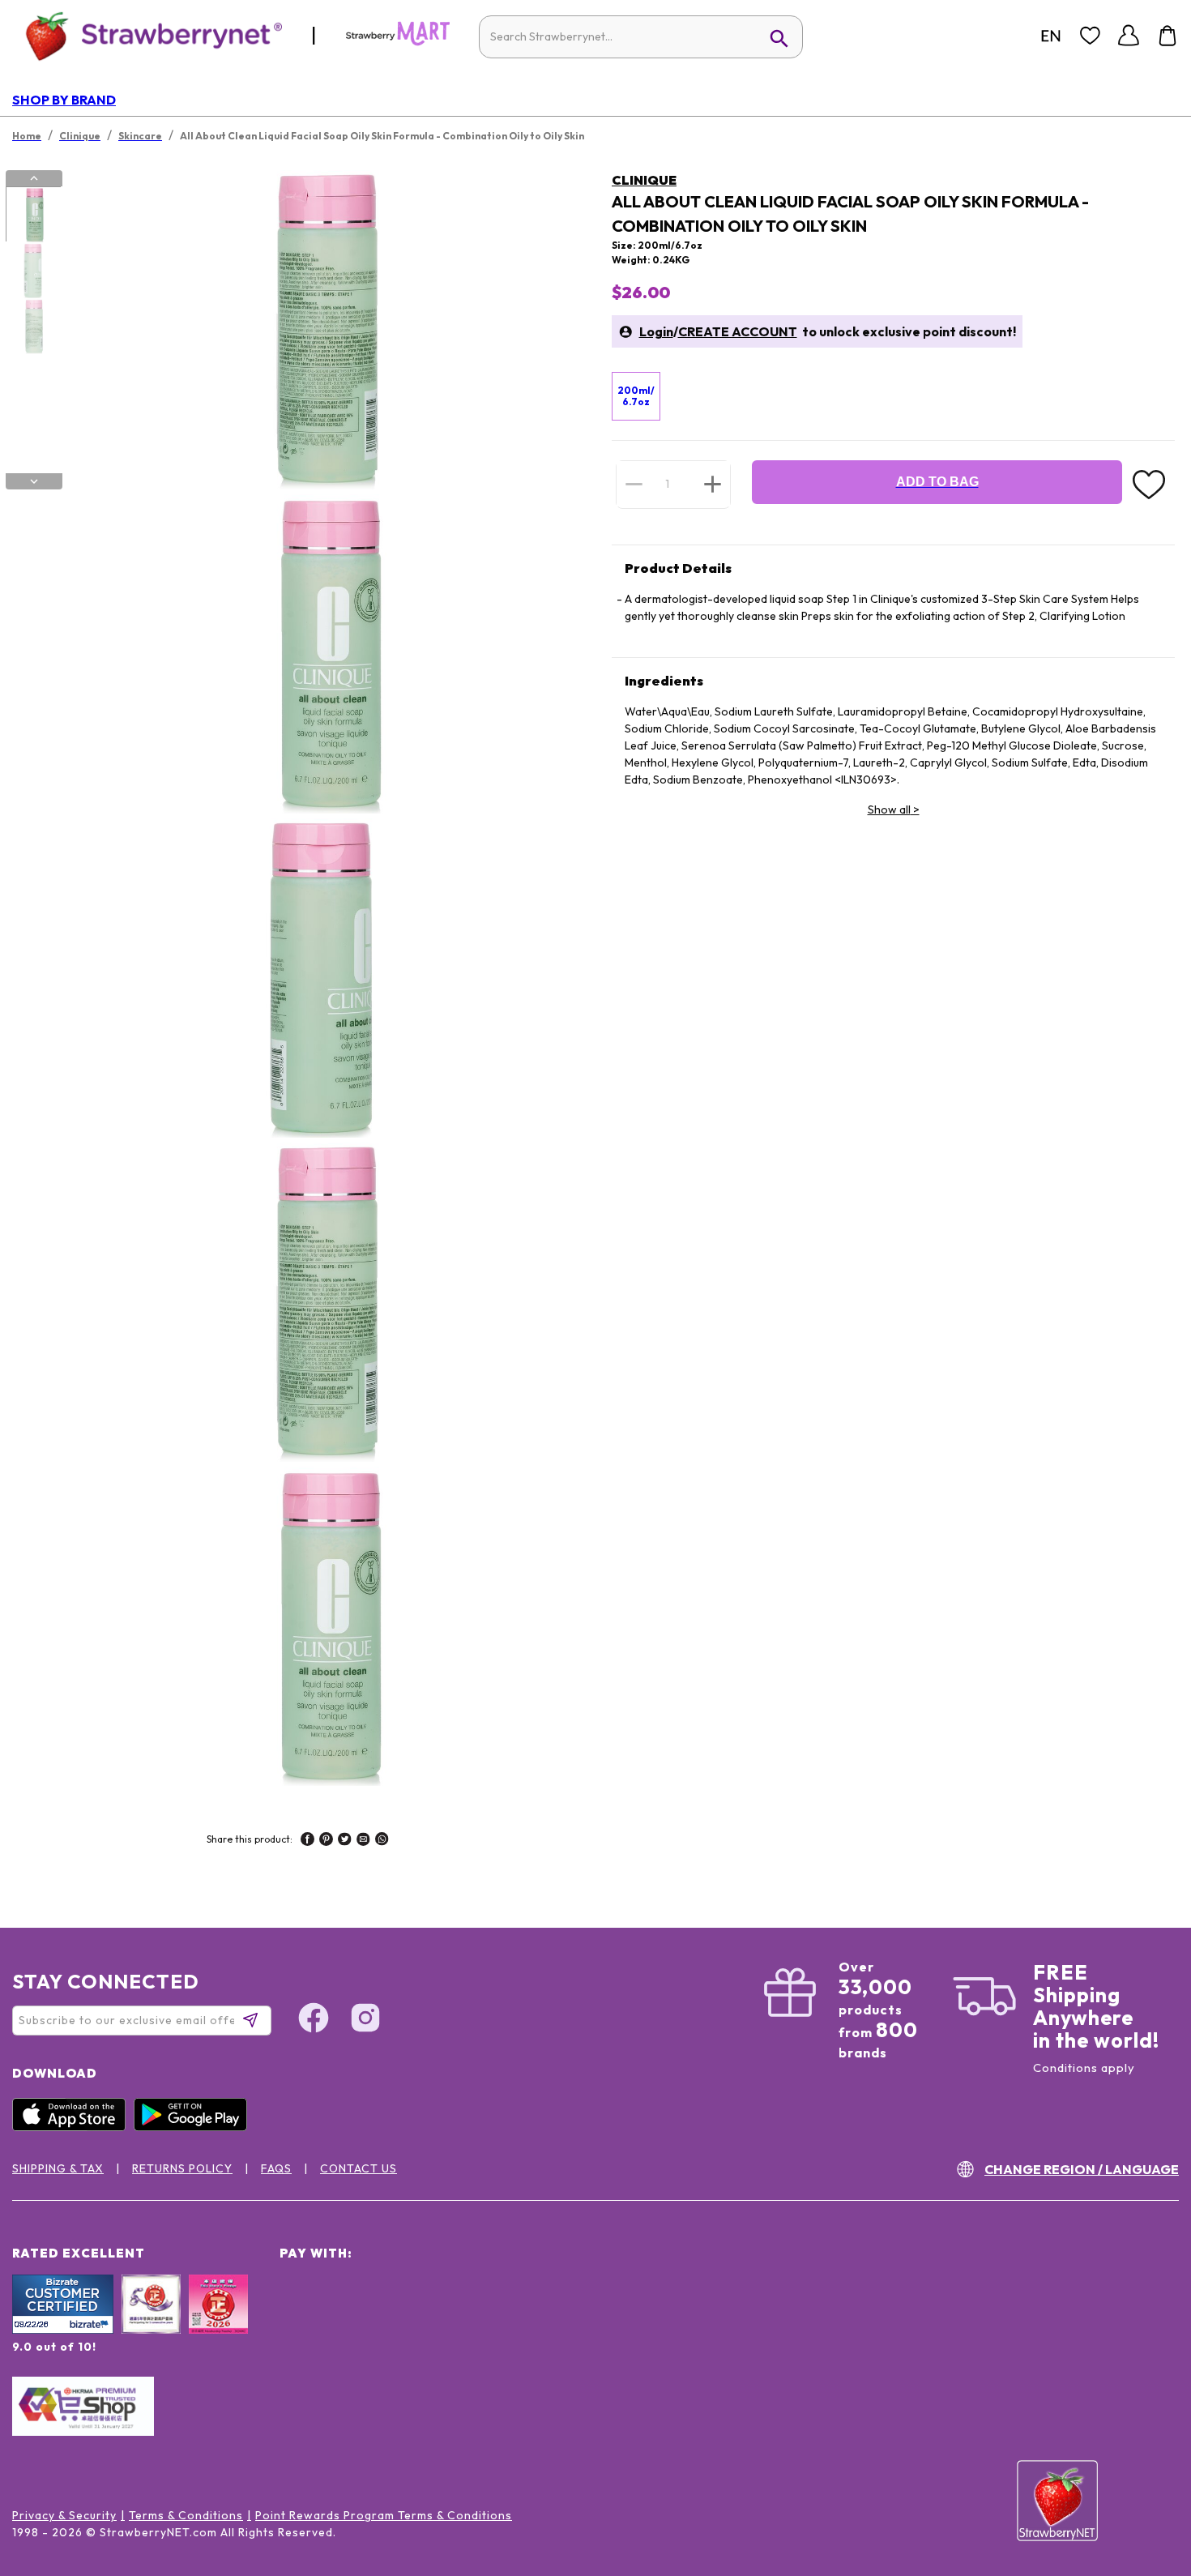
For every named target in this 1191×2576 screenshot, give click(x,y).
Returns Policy (182, 2168)
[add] (713, 484)
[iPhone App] (73, 2127)
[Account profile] (1129, 36)
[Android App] (194, 2127)
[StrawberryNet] (147, 35)
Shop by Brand (64, 100)
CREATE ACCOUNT (738, 331)
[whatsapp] (382, 1841)
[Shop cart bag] (1168, 36)
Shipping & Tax (58, 2168)
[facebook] (307, 1841)
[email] (363, 1841)
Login (656, 331)
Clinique (644, 180)
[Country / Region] (1051, 36)
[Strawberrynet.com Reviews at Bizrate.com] (63, 2330)
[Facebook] (314, 2020)
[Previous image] (34, 178)
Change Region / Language (1082, 2169)
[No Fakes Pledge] (218, 2322)
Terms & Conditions (186, 2515)
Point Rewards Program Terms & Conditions (384, 2515)
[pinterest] (326, 1841)
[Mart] (398, 42)
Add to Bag (937, 482)
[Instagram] (365, 2020)
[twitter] (345, 1841)
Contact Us (359, 2168)
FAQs (276, 2168)
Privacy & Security (64, 2515)
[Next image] (34, 481)
